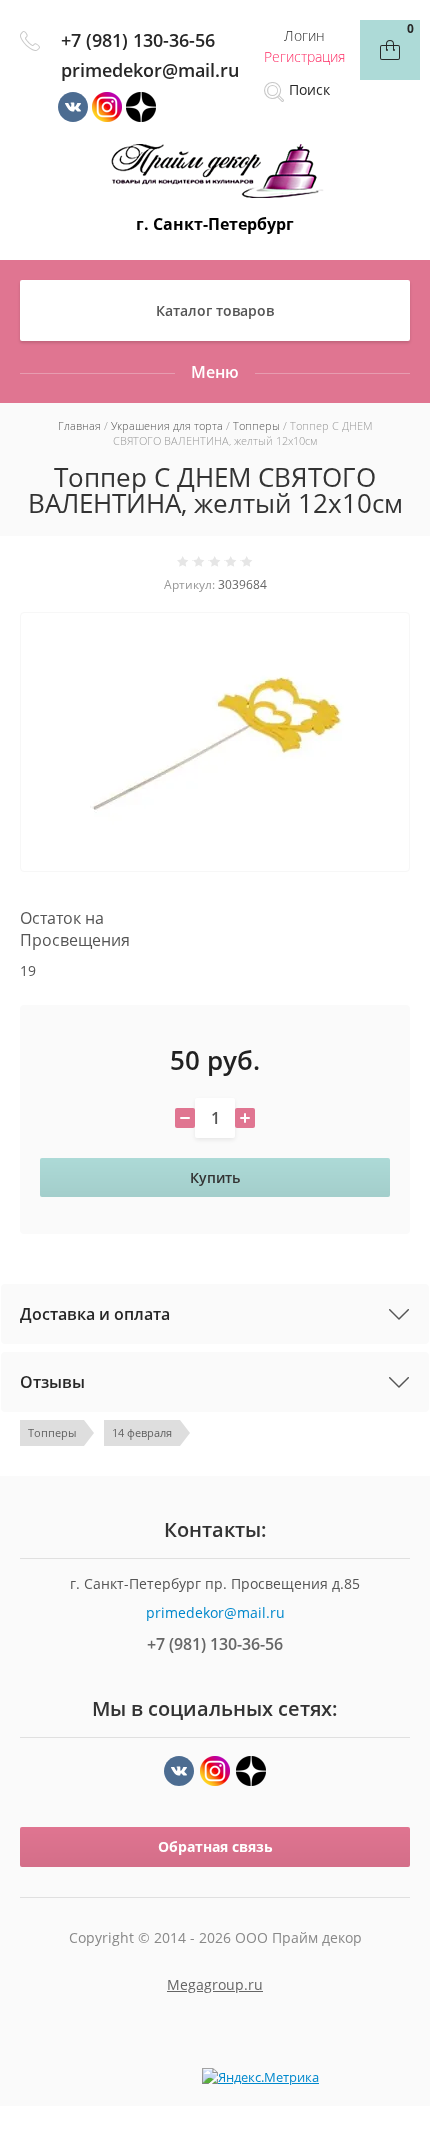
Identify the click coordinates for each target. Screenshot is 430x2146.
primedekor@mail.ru (150, 70)
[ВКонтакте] (179, 1771)
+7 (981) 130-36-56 (138, 40)
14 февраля (142, 1432)
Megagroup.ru (215, 1984)
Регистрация (304, 56)
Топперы (52, 1432)
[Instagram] (215, 1771)
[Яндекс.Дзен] (251, 1771)
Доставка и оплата (95, 1314)
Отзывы (52, 1382)
